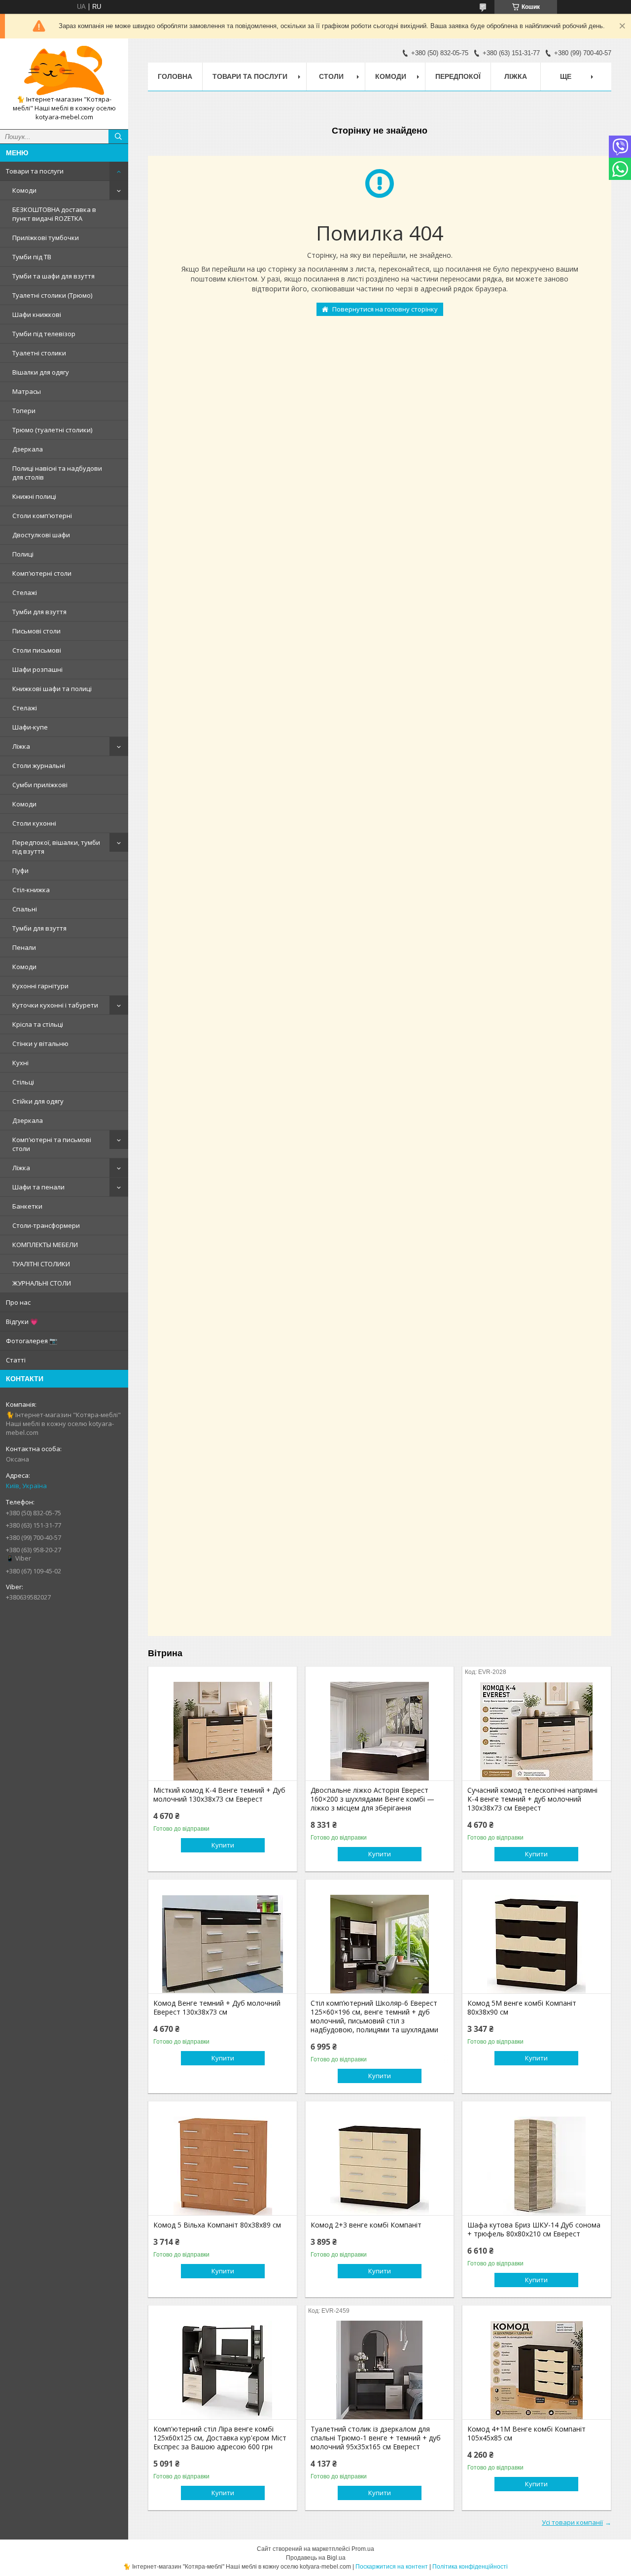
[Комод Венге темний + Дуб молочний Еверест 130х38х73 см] (223, 1944)
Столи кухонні (34, 823)
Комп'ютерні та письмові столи (52, 1144)
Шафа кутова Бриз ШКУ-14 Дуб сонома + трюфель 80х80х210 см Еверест (534, 2229)
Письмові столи (36, 631)
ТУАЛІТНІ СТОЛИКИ (41, 1264)
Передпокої (458, 76)
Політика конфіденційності (470, 2567)
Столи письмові (37, 650)
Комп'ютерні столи (42, 573)
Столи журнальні (39, 766)
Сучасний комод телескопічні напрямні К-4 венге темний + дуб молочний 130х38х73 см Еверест (532, 1799)
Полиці (23, 554)
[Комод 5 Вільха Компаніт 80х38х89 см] (223, 2166)
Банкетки (27, 1206)
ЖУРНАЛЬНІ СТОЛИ (42, 1283)
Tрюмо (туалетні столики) (52, 430)
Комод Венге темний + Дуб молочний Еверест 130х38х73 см (217, 2008)
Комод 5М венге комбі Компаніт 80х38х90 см (522, 2008)
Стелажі (25, 592)
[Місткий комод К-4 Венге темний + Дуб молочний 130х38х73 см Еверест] (223, 1731)
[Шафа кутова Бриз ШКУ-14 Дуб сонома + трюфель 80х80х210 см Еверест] (537, 2166)
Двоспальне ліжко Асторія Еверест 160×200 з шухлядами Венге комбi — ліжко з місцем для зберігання (372, 1799)
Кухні (20, 1063)
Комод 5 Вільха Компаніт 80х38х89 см (217, 2225)
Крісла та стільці (38, 1024)
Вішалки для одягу (41, 372)
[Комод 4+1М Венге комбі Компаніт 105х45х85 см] (537, 2370)
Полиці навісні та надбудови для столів (57, 473)
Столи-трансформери (46, 1225)
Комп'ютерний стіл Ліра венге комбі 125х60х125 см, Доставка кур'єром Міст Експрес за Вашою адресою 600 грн (220, 2438)
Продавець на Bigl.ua (316, 2558)
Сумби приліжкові (40, 785)
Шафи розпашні (37, 669)
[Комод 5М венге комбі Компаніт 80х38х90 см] (537, 1944)
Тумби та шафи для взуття (53, 276)
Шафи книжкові (37, 314)
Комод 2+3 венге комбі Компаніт (366, 2225)
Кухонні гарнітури (40, 986)
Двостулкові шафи (41, 535)
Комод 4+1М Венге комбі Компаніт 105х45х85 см (526, 2434)
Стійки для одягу (38, 1101)
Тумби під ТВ (32, 257)
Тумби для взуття (39, 612)
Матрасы (27, 391)
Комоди (24, 190)
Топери (24, 411)
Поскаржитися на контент (392, 2567)
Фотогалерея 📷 (32, 1341)
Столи (331, 76)
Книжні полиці (34, 496)
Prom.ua (363, 2549)
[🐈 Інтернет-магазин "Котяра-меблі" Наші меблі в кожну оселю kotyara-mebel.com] (64, 70)
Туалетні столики (39, 353)
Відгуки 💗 (22, 1322)
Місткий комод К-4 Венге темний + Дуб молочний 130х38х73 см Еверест (219, 1795)
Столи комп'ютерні (42, 516)
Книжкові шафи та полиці (52, 689)
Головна (175, 76)
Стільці (23, 1082)
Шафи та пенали (38, 1187)
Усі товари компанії (572, 2522)
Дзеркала (28, 449)
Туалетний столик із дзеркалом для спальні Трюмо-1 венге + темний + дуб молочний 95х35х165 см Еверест (376, 2438)
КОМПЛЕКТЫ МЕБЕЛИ (45, 1245)
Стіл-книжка (31, 890)
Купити (223, 1845)
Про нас (18, 1302)
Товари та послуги (35, 171)
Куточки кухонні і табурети (55, 1005)
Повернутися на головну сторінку (385, 309)
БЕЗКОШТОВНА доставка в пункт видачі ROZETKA (54, 214)
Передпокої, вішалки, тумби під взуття (56, 847)
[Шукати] (118, 137)
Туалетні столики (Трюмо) (52, 295)
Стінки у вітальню (40, 1044)
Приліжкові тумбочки (46, 238)
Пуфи (20, 870)
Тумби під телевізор (44, 334)
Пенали (24, 947)
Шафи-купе (30, 727)
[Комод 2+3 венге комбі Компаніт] (380, 2166)
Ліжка (21, 746)
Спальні (25, 909)
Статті (16, 1360)
